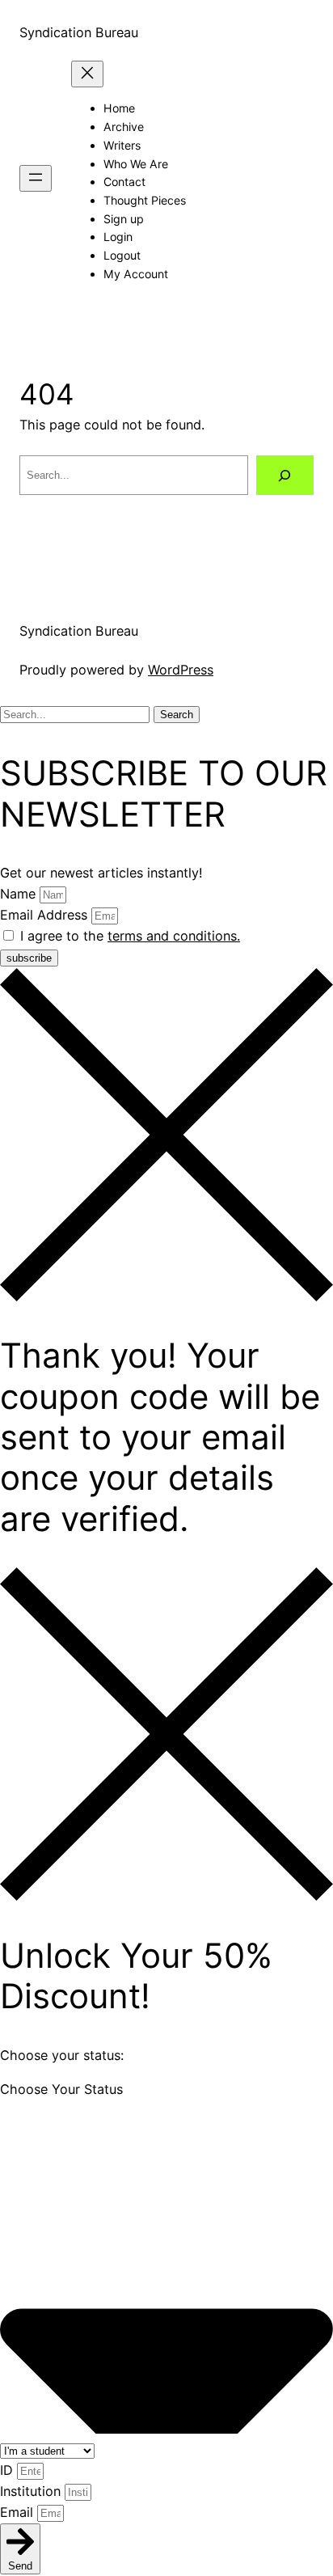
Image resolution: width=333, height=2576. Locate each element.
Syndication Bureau (79, 32)
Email (19, 2512)
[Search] (285, 476)
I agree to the (130, 936)
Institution (32, 2491)
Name (20, 894)
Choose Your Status (61, 2089)
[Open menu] (36, 178)
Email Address (46, 915)
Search (177, 715)
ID (8, 2470)
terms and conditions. (174, 936)
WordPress (181, 670)
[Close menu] (87, 74)
